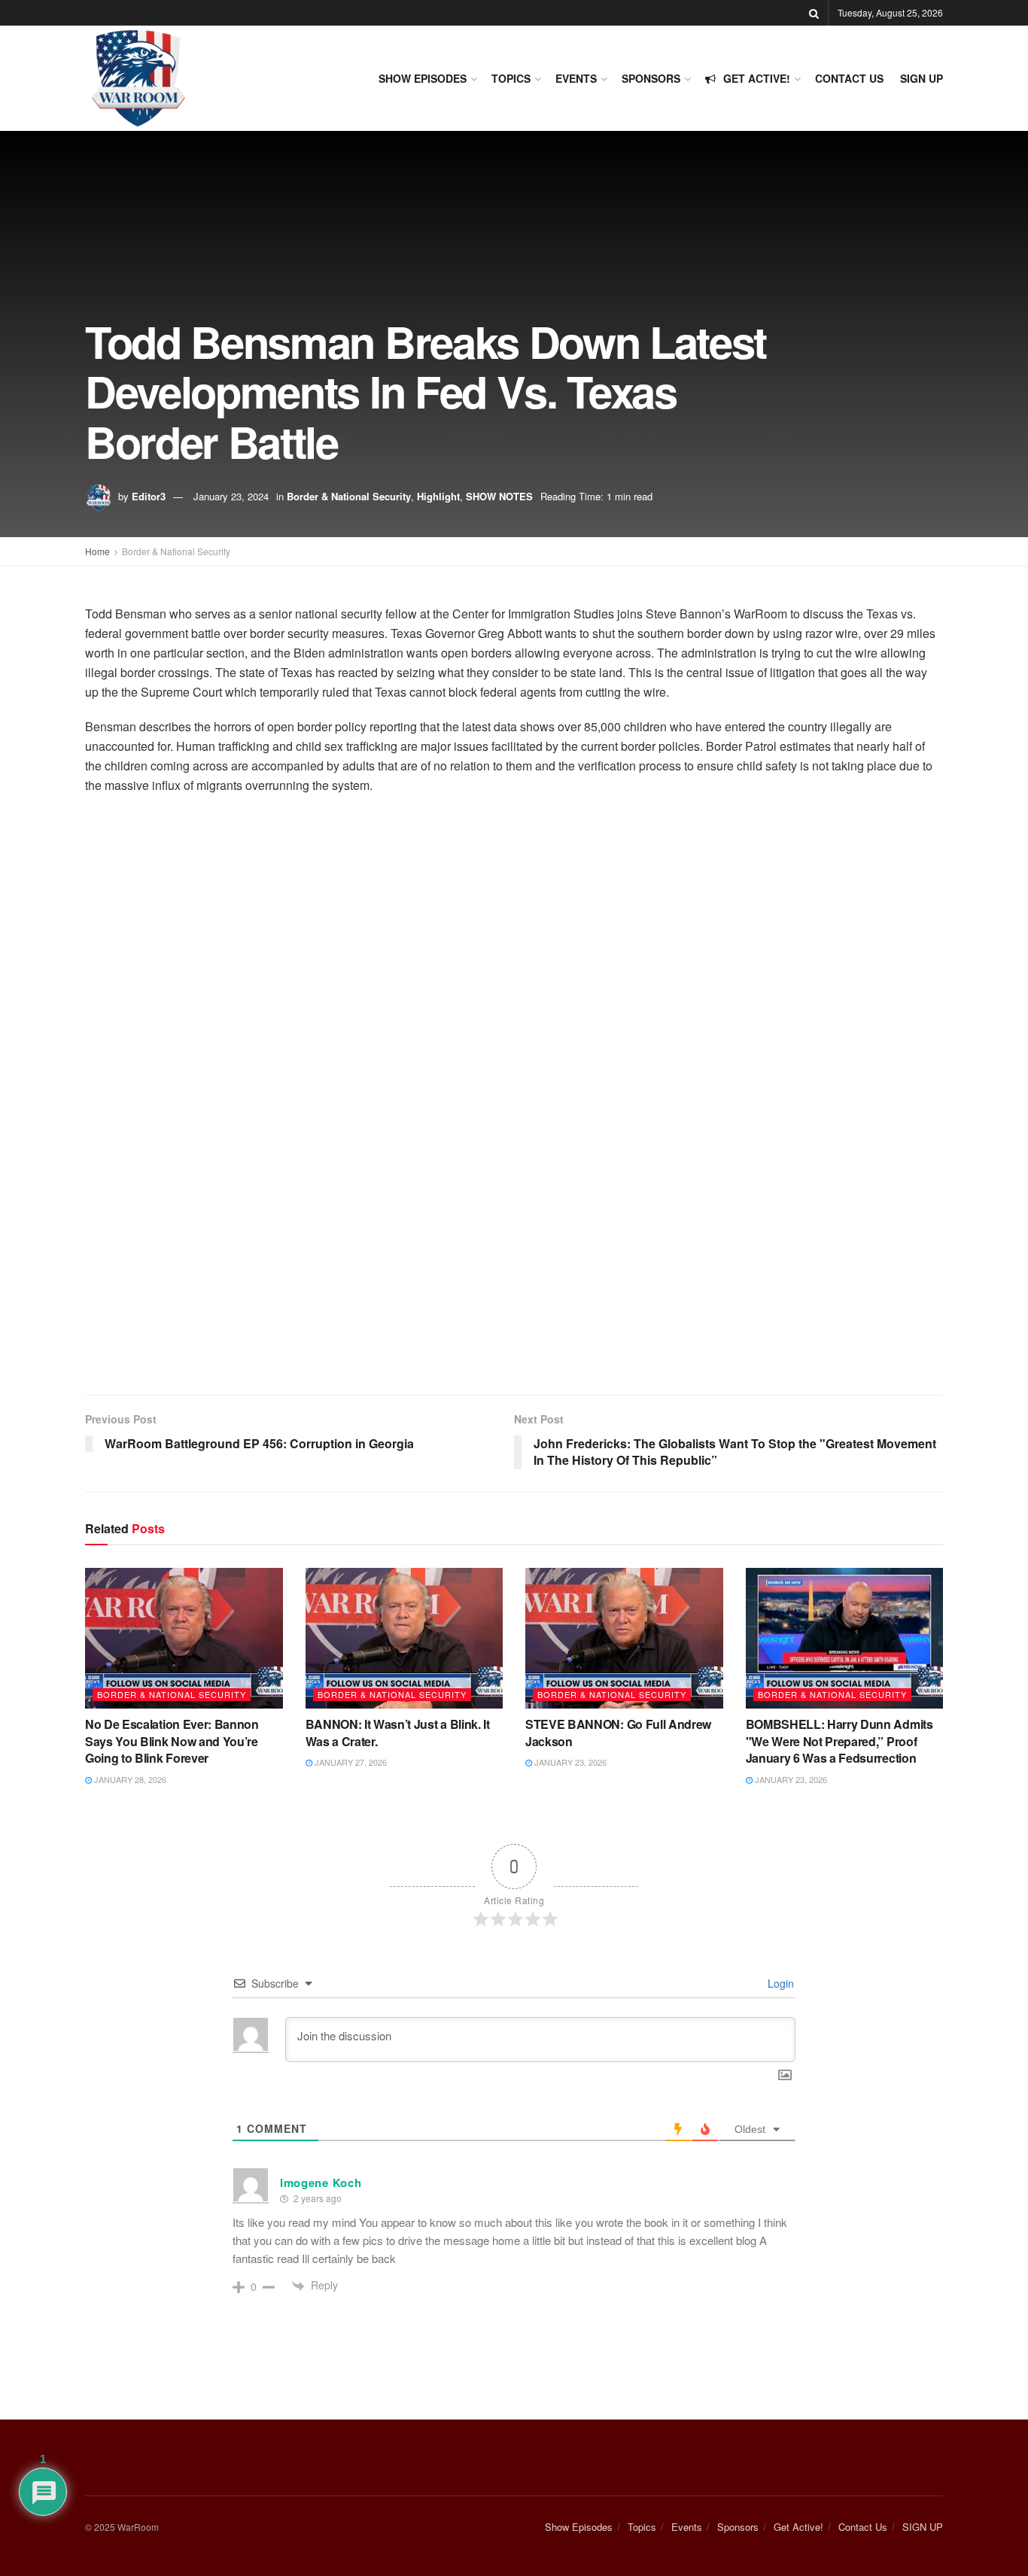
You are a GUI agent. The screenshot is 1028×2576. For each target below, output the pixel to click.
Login (779, 1983)
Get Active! (757, 78)
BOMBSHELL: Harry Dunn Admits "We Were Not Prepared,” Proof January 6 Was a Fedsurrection (839, 1741)
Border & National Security (349, 496)
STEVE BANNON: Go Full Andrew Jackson (618, 1732)
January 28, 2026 (129, 1779)
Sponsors (651, 78)
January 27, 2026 (350, 1762)
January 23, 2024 (231, 496)
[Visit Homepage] (138, 78)
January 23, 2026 (569, 1762)
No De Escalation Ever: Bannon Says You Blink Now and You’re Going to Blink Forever (172, 1741)
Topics (511, 78)
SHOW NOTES (499, 496)
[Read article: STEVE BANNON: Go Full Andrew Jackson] (624, 1639)
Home (97, 551)
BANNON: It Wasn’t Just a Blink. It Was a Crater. (398, 1732)
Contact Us (849, 78)
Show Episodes (423, 78)
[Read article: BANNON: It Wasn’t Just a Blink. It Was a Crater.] (405, 1639)
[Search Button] (814, 13)
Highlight (438, 496)
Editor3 (149, 496)
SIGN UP (922, 78)
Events (576, 78)
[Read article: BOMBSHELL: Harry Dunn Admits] (845, 1639)
